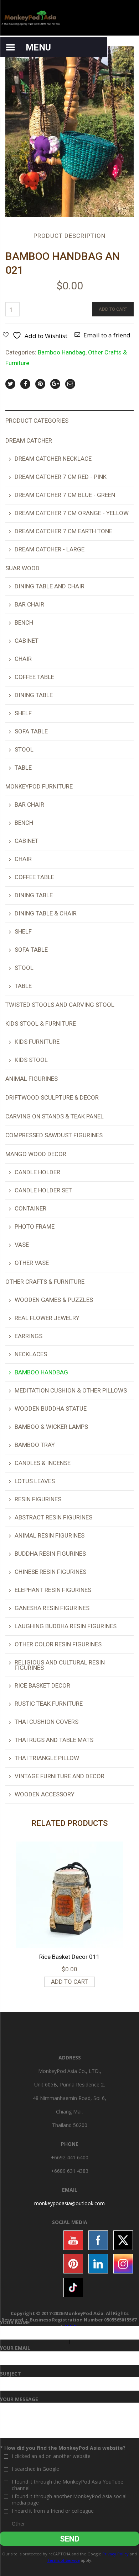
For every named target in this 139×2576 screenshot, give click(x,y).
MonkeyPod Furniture (39, 786)
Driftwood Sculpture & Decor (52, 1097)
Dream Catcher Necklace (53, 459)
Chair (23, 659)
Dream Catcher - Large (50, 549)
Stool (24, 749)
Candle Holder (37, 1172)
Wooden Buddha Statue (51, 1409)
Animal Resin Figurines (50, 1535)
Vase (22, 1245)
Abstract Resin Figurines (53, 1517)
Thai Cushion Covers (47, 1722)
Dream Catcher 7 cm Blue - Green (65, 495)
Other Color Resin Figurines (58, 1644)
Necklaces (31, 1354)
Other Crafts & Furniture (45, 1282)
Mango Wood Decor (36, 1154)
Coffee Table (34, 677)
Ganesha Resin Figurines (52, 1608)
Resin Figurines (38, 1499)
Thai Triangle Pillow (47, 1758)
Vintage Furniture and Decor (60, 1776)
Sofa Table (31, 731)
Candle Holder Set (43, 1190)
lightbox (19, 204)
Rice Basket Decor (42, 1685)
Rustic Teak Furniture (49, 1704)
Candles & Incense (43, 1463)
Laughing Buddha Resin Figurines (66, 1626)
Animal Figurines (32, 1079)
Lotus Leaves (35, 1481)
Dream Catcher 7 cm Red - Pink (61, 477)
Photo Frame (35, 1226)
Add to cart (113, 309)
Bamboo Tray (35, 1445)
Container (30, 1208)
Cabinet (27, 641)
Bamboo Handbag (62, 352)
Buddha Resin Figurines (50, 1554)
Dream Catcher (29, 440)
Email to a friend (107, 335)
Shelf (23, 713)
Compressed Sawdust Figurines (54, 1135)
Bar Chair (29, 604)
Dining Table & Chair (46, 913)
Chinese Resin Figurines (50, 1572)
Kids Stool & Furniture (41, 1024)
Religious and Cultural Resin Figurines (60, 1665)
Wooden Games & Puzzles (54, 1300)
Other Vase (32, 1263)
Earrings (29, 1336)
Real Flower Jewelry (47, 1318)
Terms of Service (63, 2560)
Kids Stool (31, 1060)
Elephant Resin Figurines (53, 1590)
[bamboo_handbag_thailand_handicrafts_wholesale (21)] (69, 131)
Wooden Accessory (45, 1794)
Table (23, 768)
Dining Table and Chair (50, 586)
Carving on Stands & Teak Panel (55, 1116)
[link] (69, 2203)
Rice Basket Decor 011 (69, 1957)
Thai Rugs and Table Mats (54, 1740)
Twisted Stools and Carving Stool (60, 1005)
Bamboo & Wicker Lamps (51, 1427)
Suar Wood (22, 568)
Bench (24, 622)
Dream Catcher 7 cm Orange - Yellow (72, 513)
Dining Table (34, 695)
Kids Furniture (37, 1042)
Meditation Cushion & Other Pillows (71, 1390)
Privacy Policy (115, 2554)
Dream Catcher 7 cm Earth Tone (63, 531)
